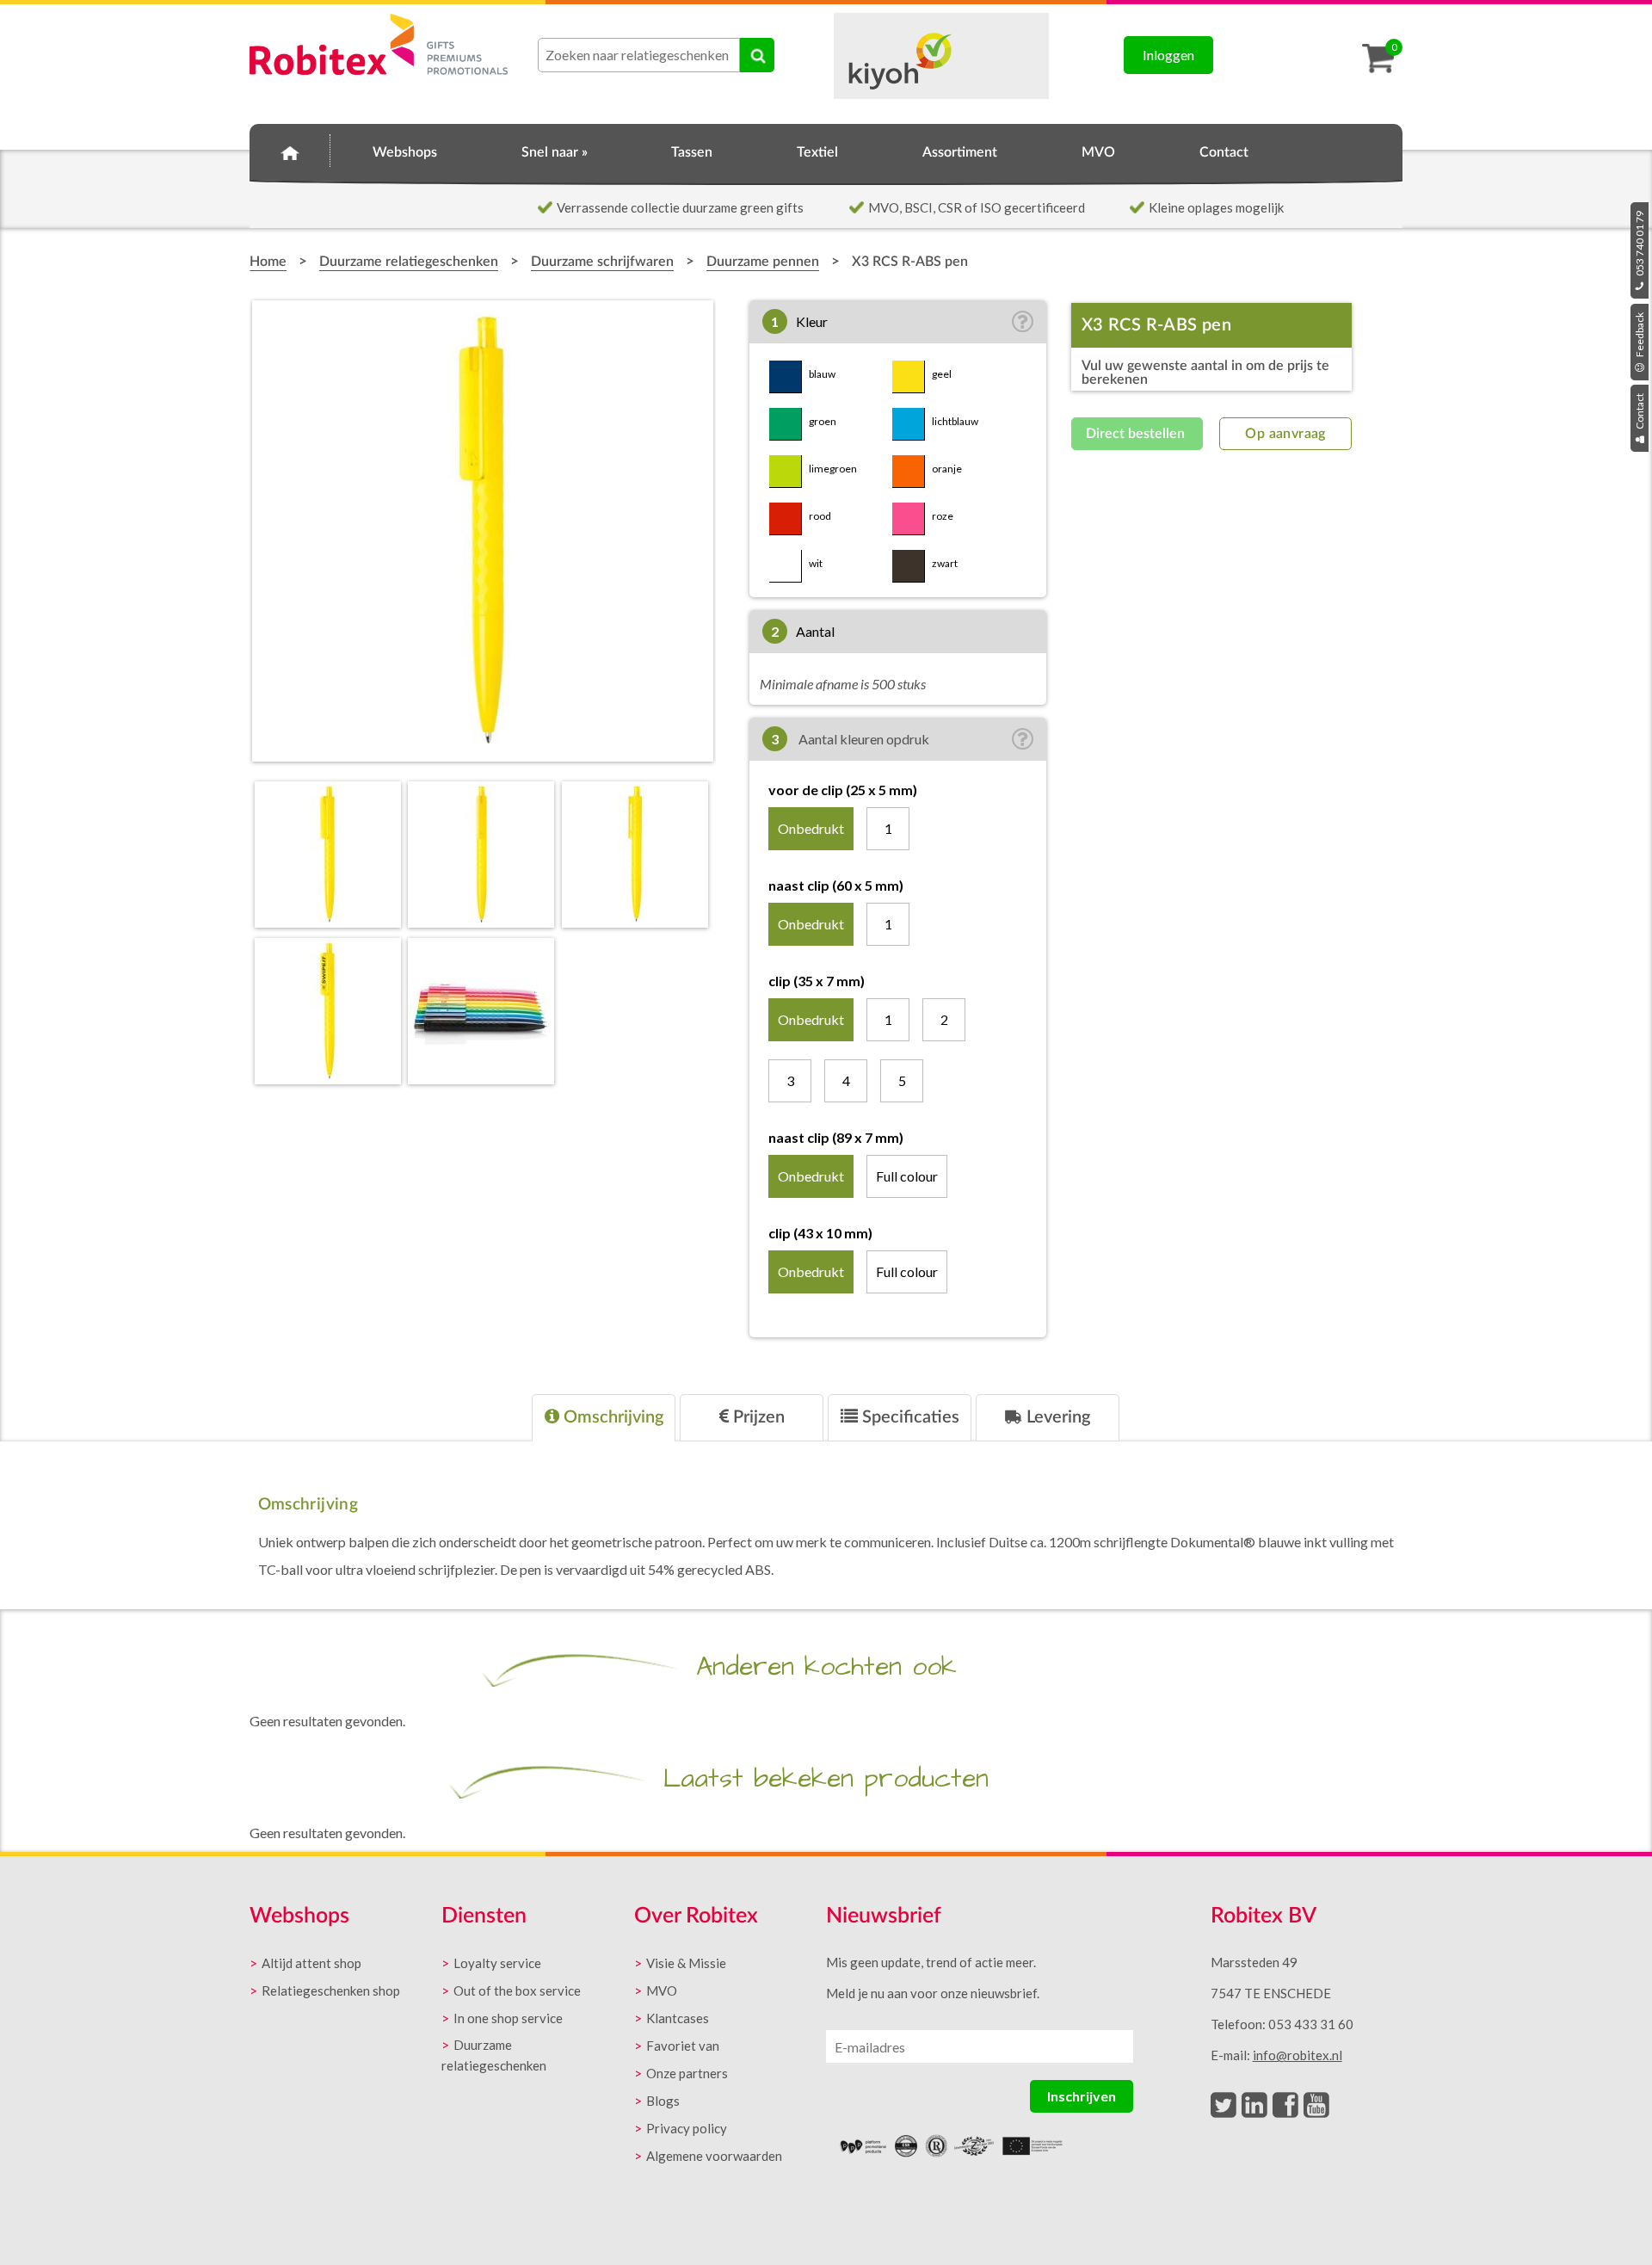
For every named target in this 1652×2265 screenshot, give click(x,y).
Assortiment (960, 152)
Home (290, 150)
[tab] (604, 1418)
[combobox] (639, 55)
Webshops (405, 152)
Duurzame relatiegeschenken (409, 262)
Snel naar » (555, 152)
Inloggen (1168, 55)
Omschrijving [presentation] (611, 1417)
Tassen (692, 152)
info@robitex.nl (1298, 2055)
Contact (1640, 412)
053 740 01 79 (1640, 244)
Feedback (1640, 336)
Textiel (817, 152)
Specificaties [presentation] (909, 1417)
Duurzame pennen (763, 262)
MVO (1098, 152)
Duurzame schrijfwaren (602, 262)
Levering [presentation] (1056, 1417)
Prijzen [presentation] (757, 1417)
